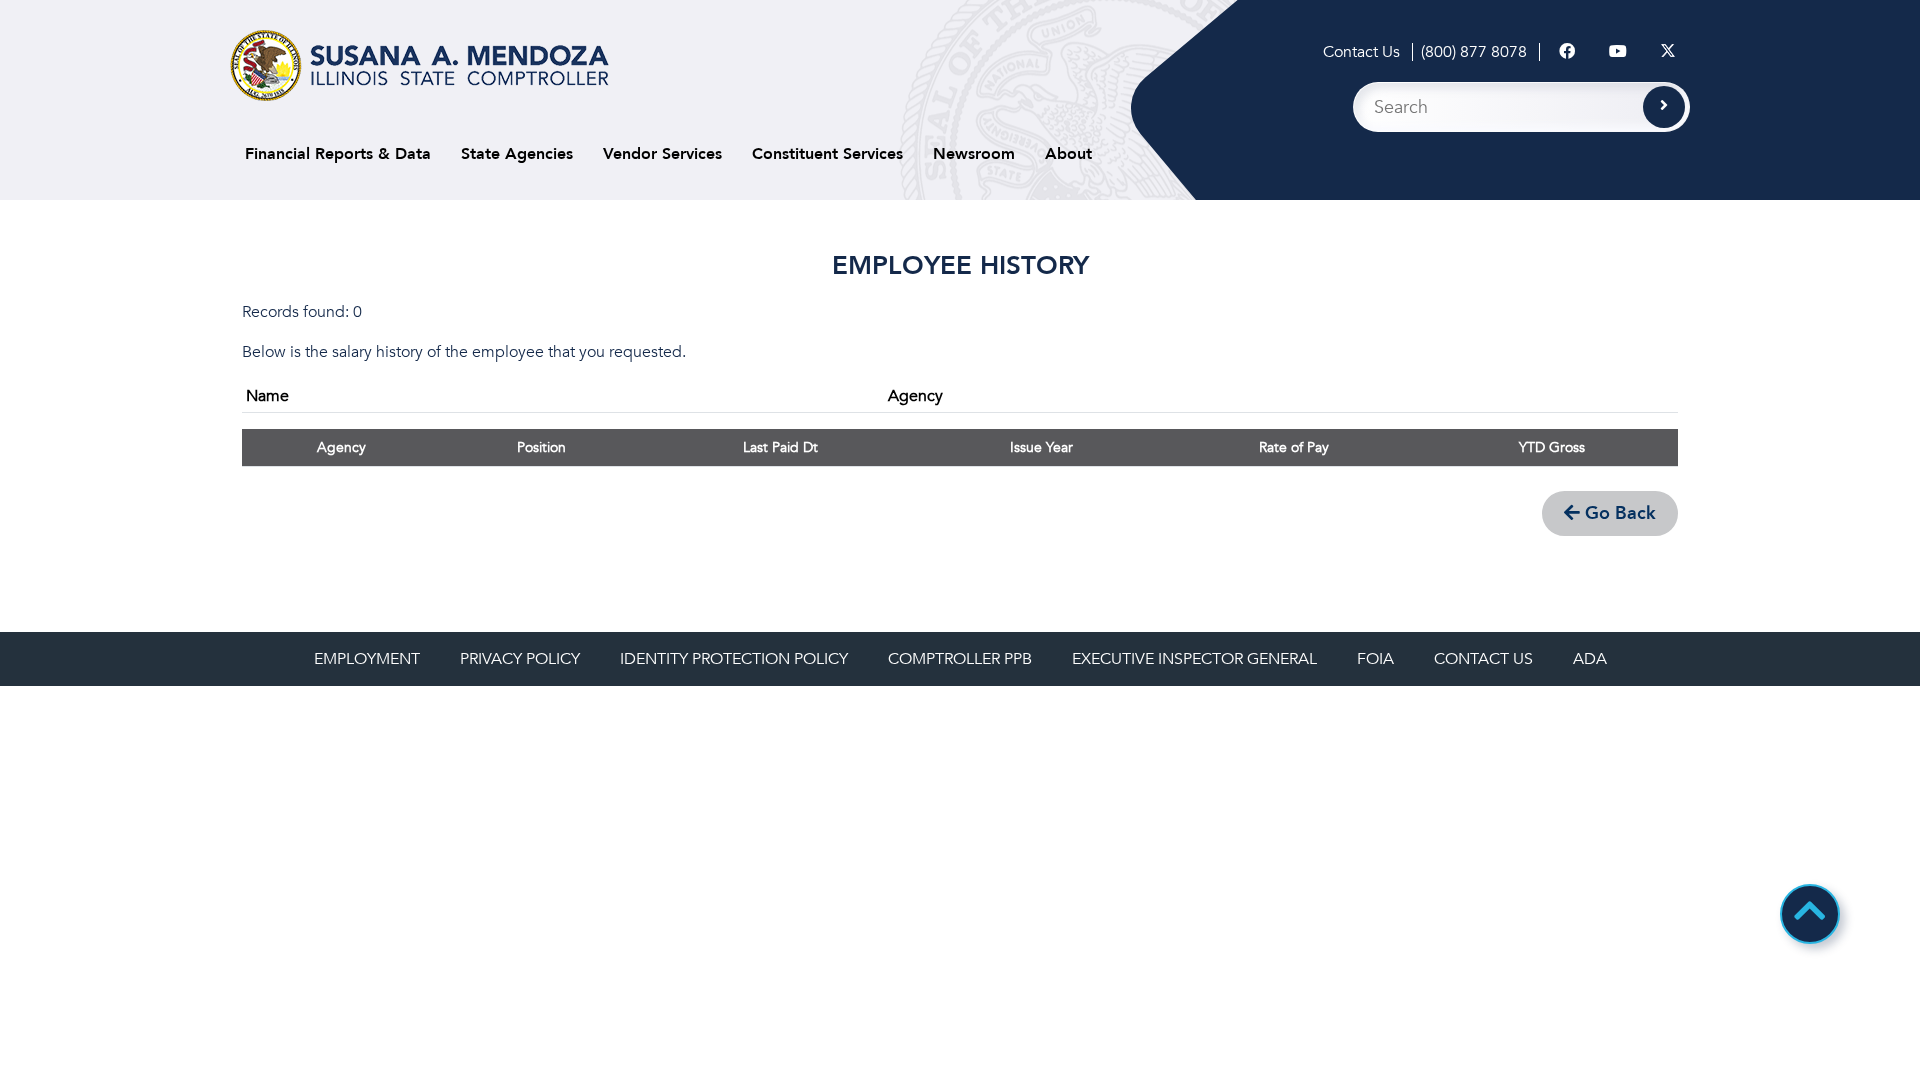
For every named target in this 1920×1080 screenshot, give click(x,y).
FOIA (1375, 659)
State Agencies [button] (517, 154)
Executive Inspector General (1194, 659)
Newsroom (974, 154)
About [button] (1068, 154)
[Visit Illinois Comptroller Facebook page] (1567, 52)
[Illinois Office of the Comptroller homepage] (419, 65)
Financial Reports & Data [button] (338, 154)
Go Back (1618, 513)
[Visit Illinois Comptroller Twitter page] (1668, 52)
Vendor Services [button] (662, 154)
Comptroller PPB (960, 659)
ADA (1590, 659)
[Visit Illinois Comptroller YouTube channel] (1618, 52)
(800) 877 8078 (1474, 52)
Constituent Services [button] (827, 154)
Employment (367, 659)
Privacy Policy (520, 659)
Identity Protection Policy (734, 659)
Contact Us (1361, 52)
